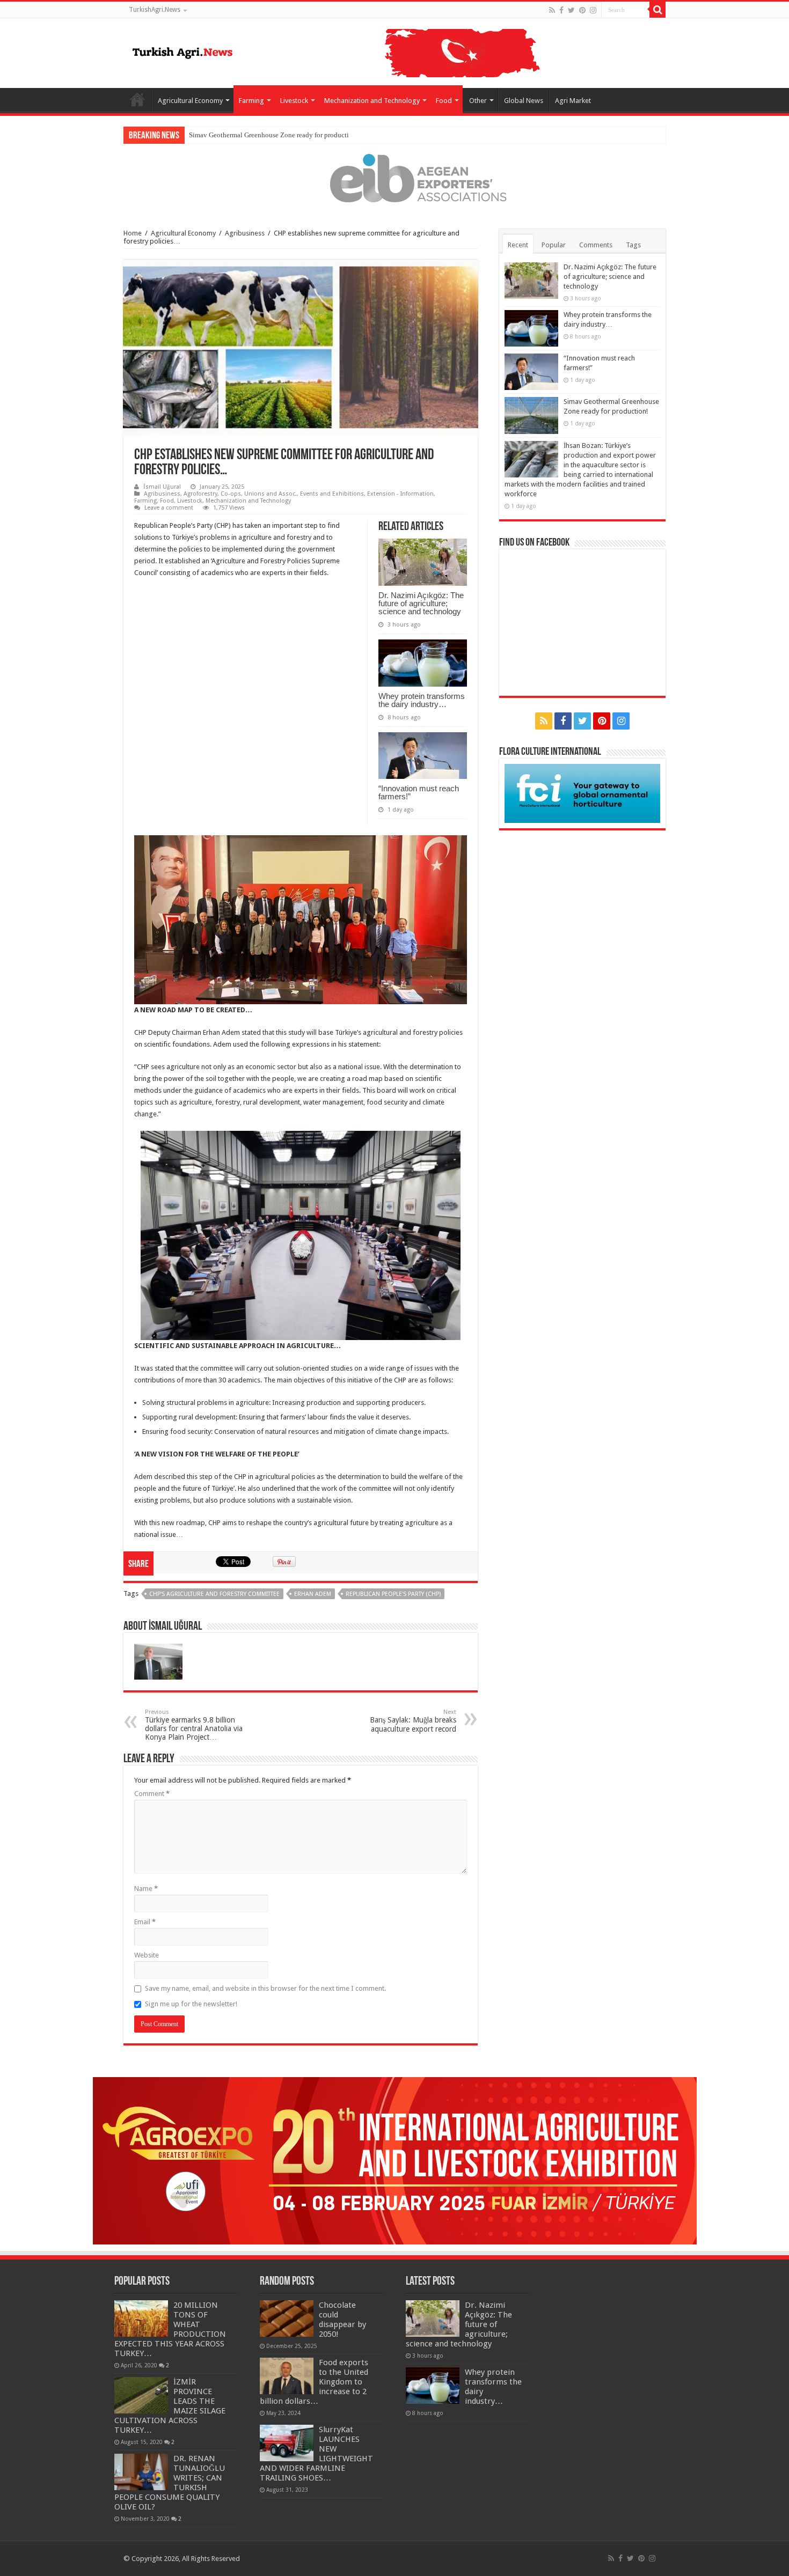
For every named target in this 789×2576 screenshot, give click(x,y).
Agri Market (573, 101)
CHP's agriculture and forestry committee (214, 1594)
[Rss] (552, 10)
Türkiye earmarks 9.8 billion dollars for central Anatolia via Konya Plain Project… (194, 1725)
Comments (596, 245)
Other (478, 101)
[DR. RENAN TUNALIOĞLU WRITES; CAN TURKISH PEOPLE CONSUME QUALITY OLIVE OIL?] (141, 2472)
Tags (633, 245)
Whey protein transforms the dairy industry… (422, 700)
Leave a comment (169, 508)
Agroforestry (200, 494)
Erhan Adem (313, 1594)
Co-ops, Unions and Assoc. (259, 494)
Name (146, 1889)
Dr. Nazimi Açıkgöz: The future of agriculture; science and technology (421, 603)
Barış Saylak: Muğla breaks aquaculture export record (413, 1721)
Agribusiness (245, 233)
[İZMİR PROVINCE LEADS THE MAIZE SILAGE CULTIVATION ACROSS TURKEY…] (141, 2395)
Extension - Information (400, 494)
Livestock (294, 101)
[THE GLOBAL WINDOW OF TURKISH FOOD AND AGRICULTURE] (182, 51)
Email (145, 1922)
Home (137, 99)
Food (444, 101)
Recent (518, 245)
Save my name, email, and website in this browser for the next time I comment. (265, 1988)
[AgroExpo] (395, 2161)
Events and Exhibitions (332, 494)
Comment (152, 1794)
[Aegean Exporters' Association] (394, 178)
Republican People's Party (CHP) (393, 1594)
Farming (251, 101)
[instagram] (593, 10)
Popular (554, 245)
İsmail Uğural (162, 487)
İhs (193, 135)
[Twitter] (571, 10)
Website (147, 1955)
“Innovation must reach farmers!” (419, 792)
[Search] (657, 10)
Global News (524, 101)
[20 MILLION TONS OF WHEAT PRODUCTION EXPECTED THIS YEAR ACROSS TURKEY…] (141, 2319)
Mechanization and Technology (372, 101)
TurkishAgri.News (155, 10)
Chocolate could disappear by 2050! (342, 2320)
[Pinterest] (582, 10)
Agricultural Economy (190, 101)
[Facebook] (561, 10)
